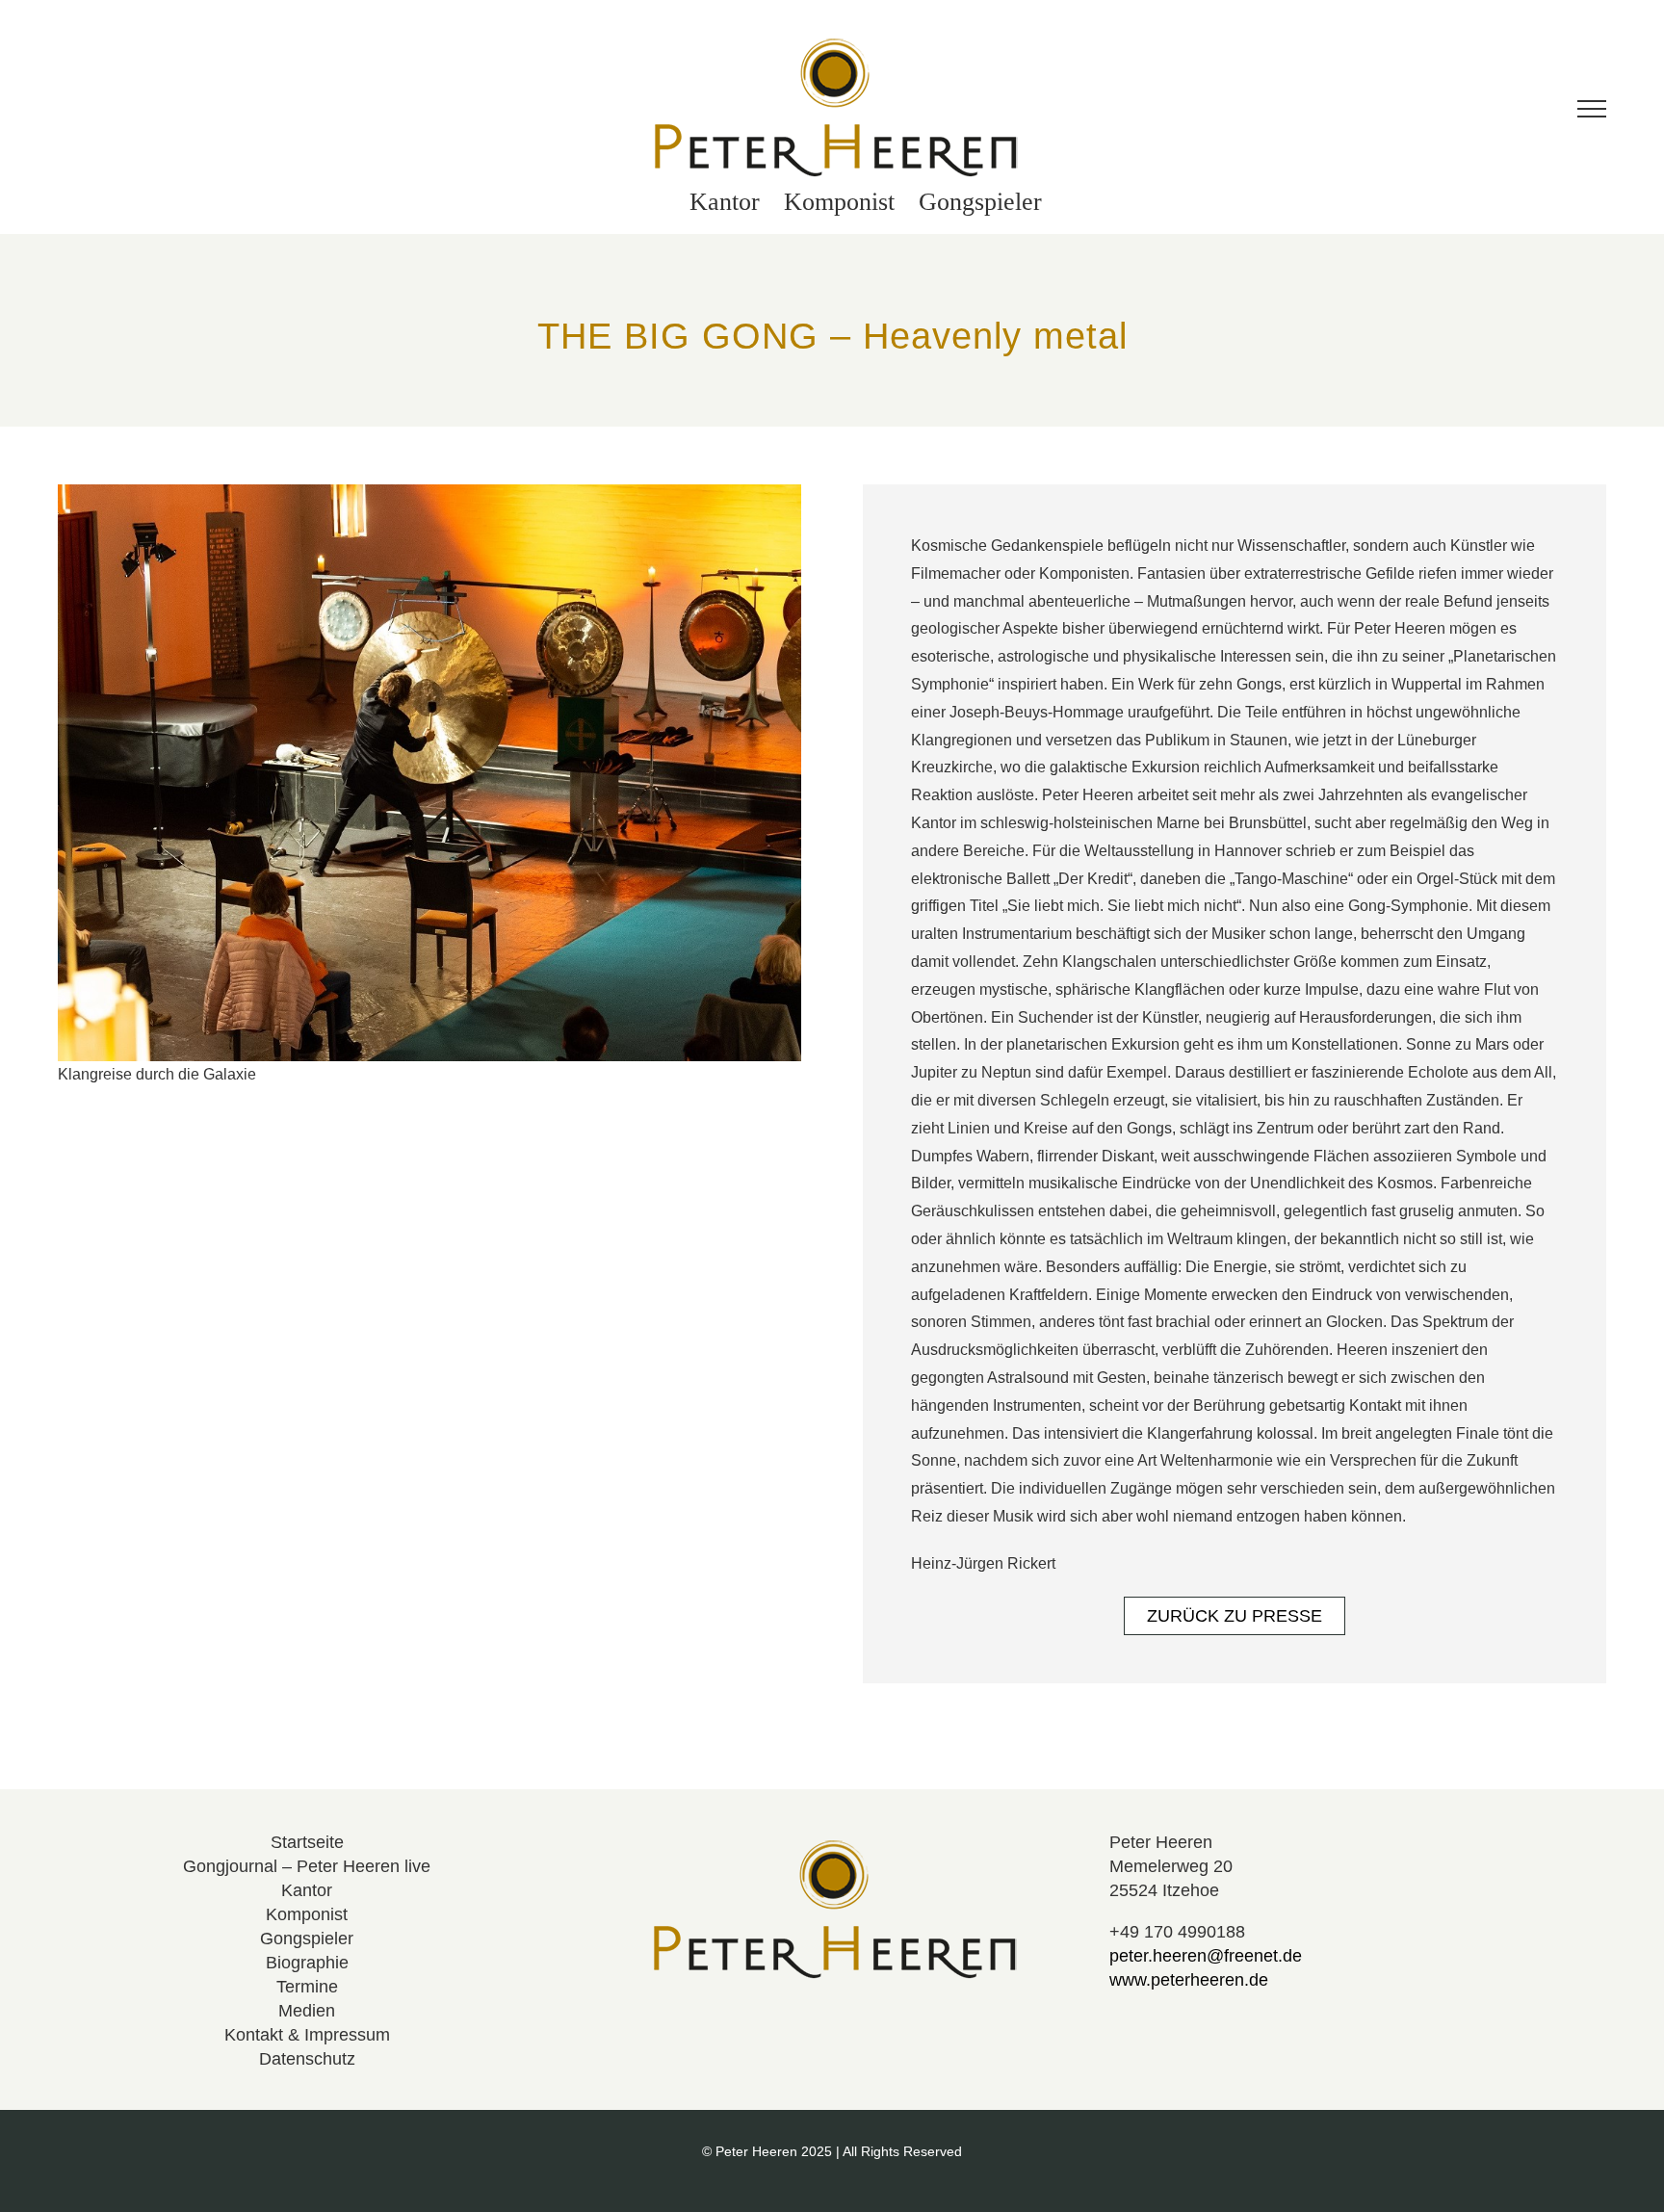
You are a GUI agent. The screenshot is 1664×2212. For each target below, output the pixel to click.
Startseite (307, 1842)
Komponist (307, 1914)
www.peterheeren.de (1189, 1980)
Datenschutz (307, 2059)
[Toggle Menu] (1592, 109)
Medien (307, 2011)
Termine (307, 1987)
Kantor (307, 1890)
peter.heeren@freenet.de (1206, 1956)
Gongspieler (307, 1939)
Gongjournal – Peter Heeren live (307, 1866)
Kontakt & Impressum (307, 2035)
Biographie (307, 1963)
